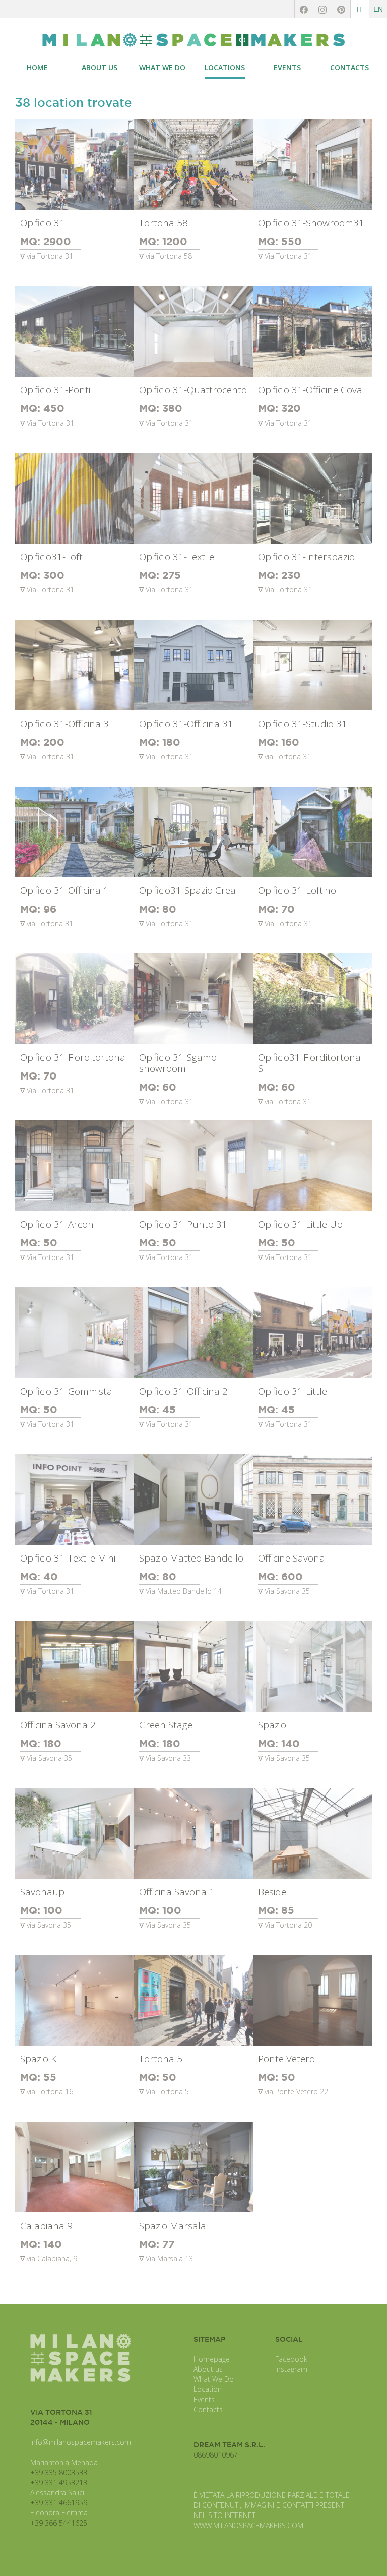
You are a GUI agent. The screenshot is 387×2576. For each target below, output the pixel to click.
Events (204, 2399)
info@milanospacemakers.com (81, 2442)
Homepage (212, 2359)
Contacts (208, 2409)
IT (360, 9)
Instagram (291, 2369)
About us (208, 2369)
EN (378, 9)
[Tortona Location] (193, 40)
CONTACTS (349, 67)
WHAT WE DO (162, 67)
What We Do (214, 2379)
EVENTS (287, 67)
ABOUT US (100, 67)
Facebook (291, 2359)
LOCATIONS (225, 67)
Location (208, 2389)
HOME (37, 67)
